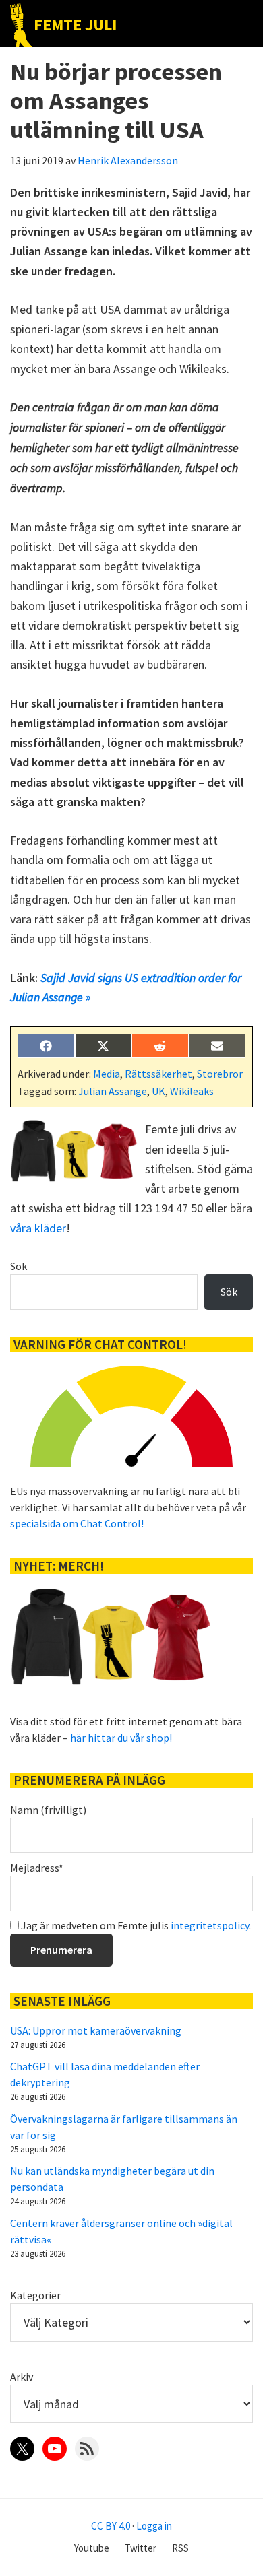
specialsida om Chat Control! (77, 1523)
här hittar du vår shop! (121, 1738)
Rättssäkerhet (158, 1074)
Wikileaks (192, 1091)
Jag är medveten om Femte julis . (135, 1925)
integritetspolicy (210, 1925)
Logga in (154, 2526)
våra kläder (38, 1228)
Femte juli (75, 25)
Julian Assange (113, 1091)
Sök (19, 1266)
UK (158, 1091)
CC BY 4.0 (111, 2526)
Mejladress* (37, 1868)
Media (107, 1074)
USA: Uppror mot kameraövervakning (96, 2030)
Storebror (220, 1074)
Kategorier (35, 2295)
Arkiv (22, 2377)
